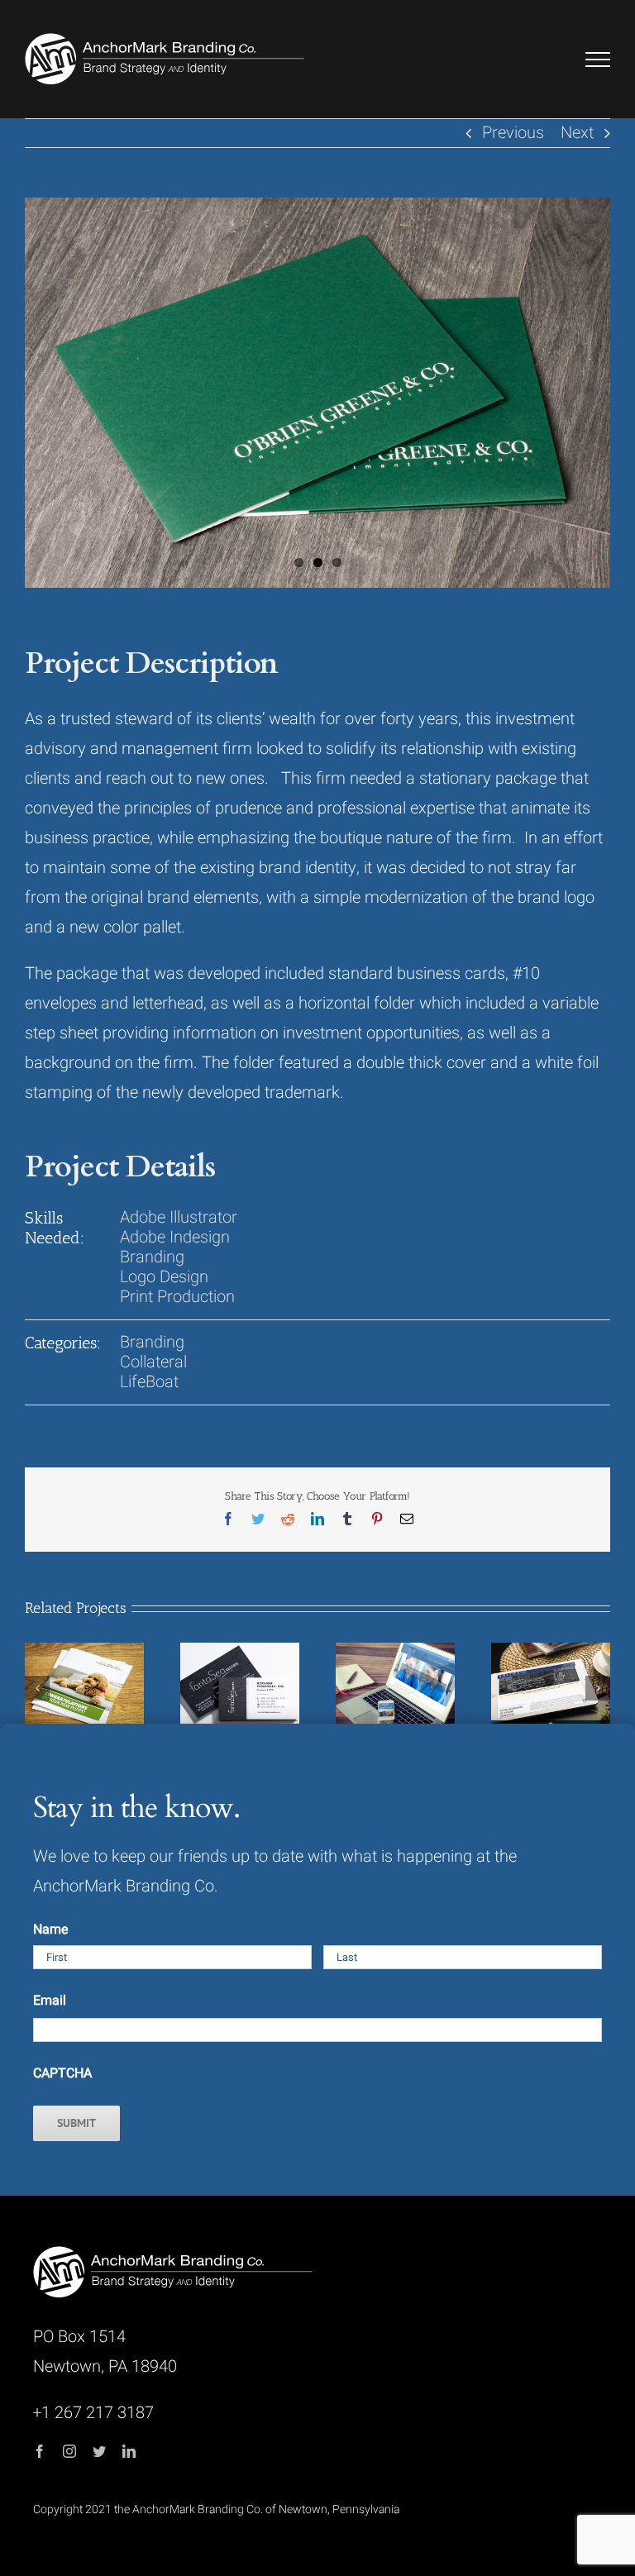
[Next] (598, 1688)
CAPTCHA (62, 2073)
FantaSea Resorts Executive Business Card (218, 1663)
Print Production (177, 1297)
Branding (152, 1257)
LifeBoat (149, 1382)
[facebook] (40, 2451)
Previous (513, 133)
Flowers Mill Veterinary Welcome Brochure (63, 1663)
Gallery (106, 1663)
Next (577, 133)
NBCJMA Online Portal (529, 1670)
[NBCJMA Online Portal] (551, 1688)
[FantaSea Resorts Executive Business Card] (240, 1688)
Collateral (153, 1362)
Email (50, 2001)
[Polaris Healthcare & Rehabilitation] (395, 1688)
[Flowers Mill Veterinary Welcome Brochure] (84, 1688)
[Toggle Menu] (598, 60)
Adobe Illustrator (179, 1217)
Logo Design (164, 1277)
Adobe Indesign (175, 1237)
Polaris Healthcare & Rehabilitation (374, 1670)
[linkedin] (129, 2451)
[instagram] (69, 2451)
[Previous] (37, 1688)
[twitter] (99, 2451)
